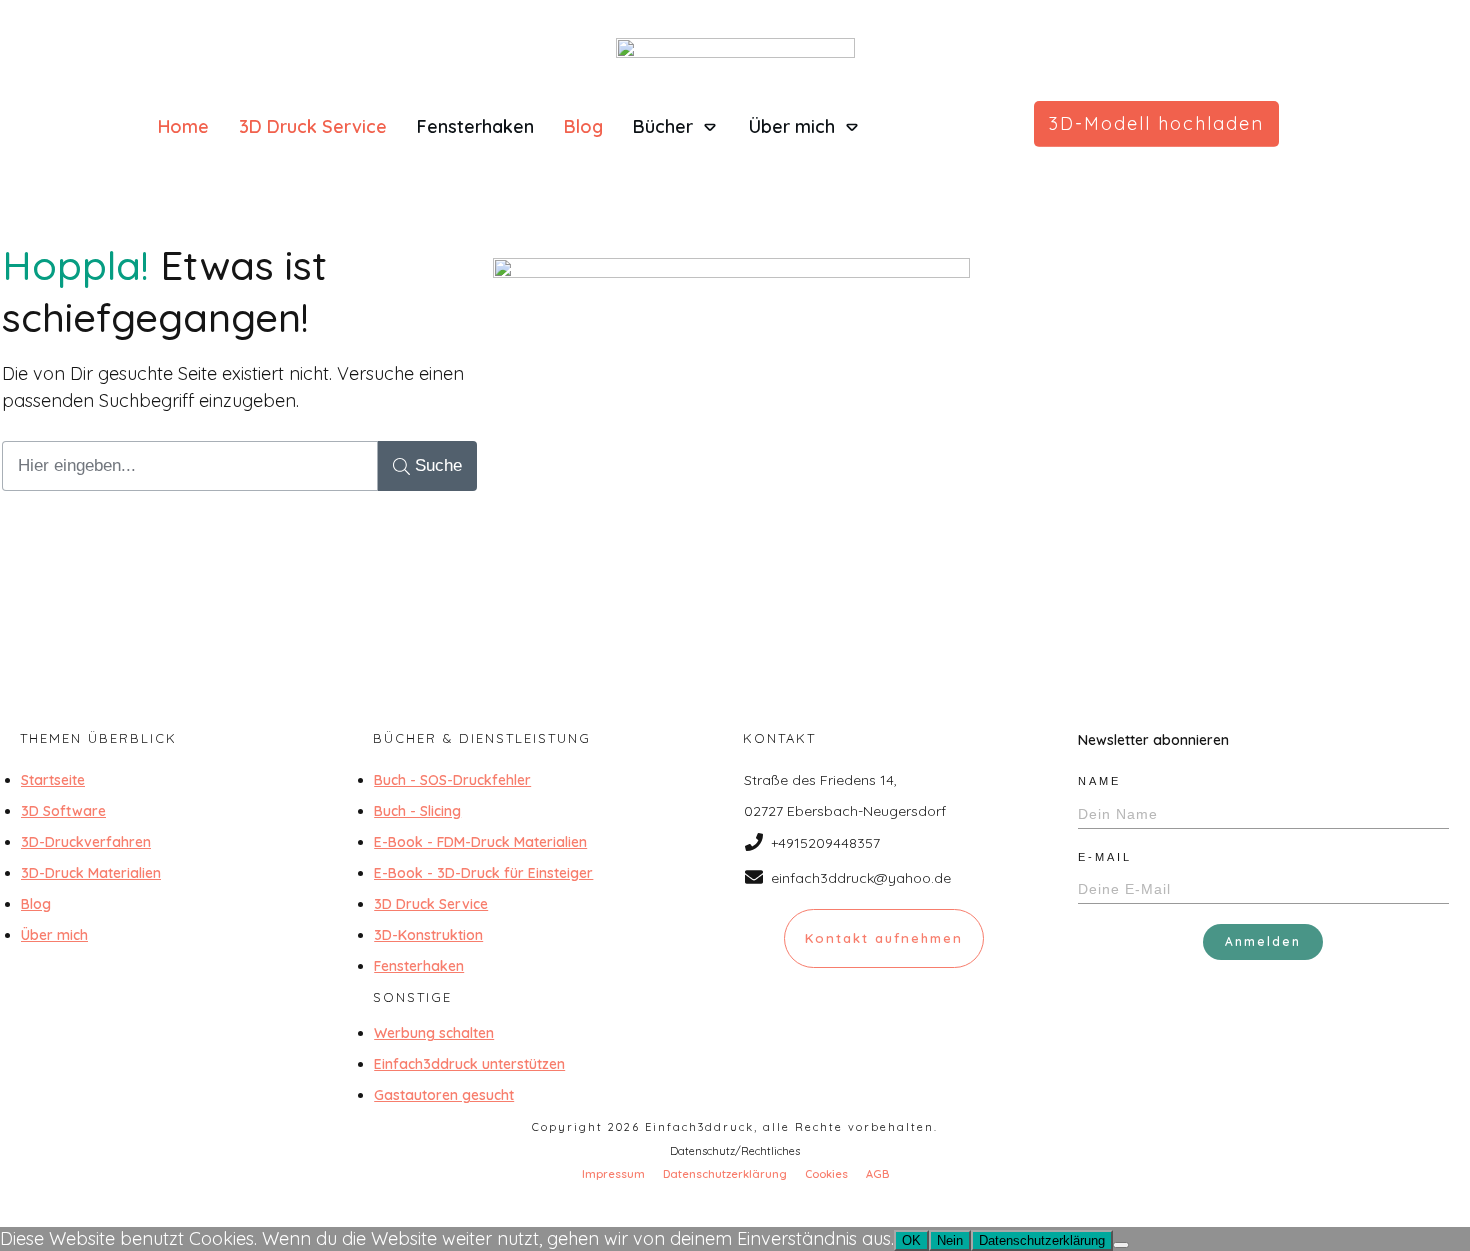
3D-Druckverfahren (86, 842)
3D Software (63, 811)
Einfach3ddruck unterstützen (469, 1064)
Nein (950, 1240)
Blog (36, 904)
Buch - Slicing (417, 811)
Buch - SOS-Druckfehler (452, 780)
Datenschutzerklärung (1042, 1240)
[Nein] (1121, 1245)
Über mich (54, 935)
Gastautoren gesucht (444, 1095)
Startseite (53, 780)
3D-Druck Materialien (91, 873)
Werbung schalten (434, 1033)
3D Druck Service (431, 904)
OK (911, 1240)
